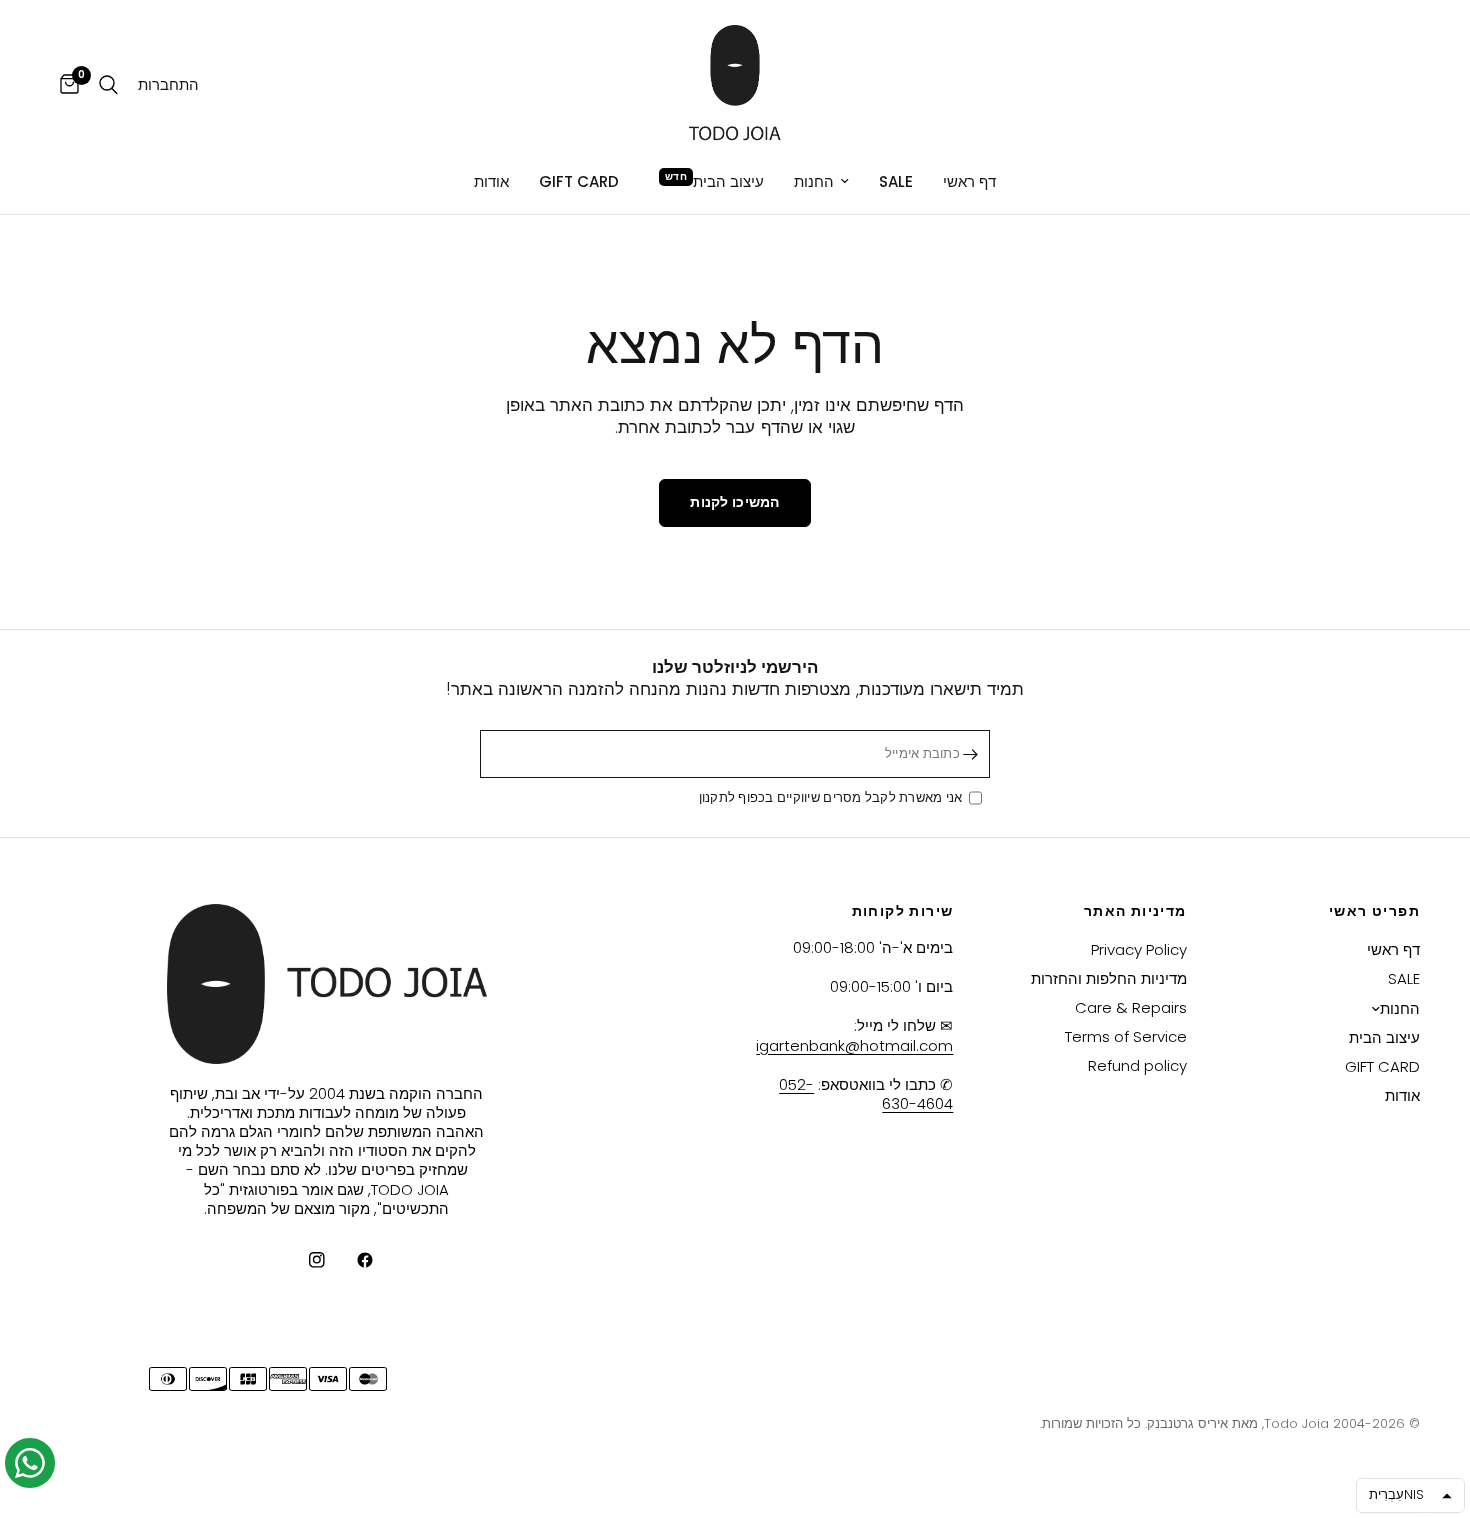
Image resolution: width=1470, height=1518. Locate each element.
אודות (491, 181)
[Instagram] (303, 1260)
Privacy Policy (1139, 949)
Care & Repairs (1131, 1007)
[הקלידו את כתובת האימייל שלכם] (970, 754)
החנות (814, 181)
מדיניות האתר (1135, 911)
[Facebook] (351, 1260)
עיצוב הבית (728, 181)
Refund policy (1137, 1065)
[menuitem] (969, 182)
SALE (896, 181)
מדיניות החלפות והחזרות (1109, 978)
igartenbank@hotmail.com (854, 1045)
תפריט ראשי (1374, 911)
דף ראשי (969, 181)
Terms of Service (1126, 1036)
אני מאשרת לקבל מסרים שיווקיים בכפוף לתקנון (834, 798)
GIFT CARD (579, 181)
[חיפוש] (108, 85)
